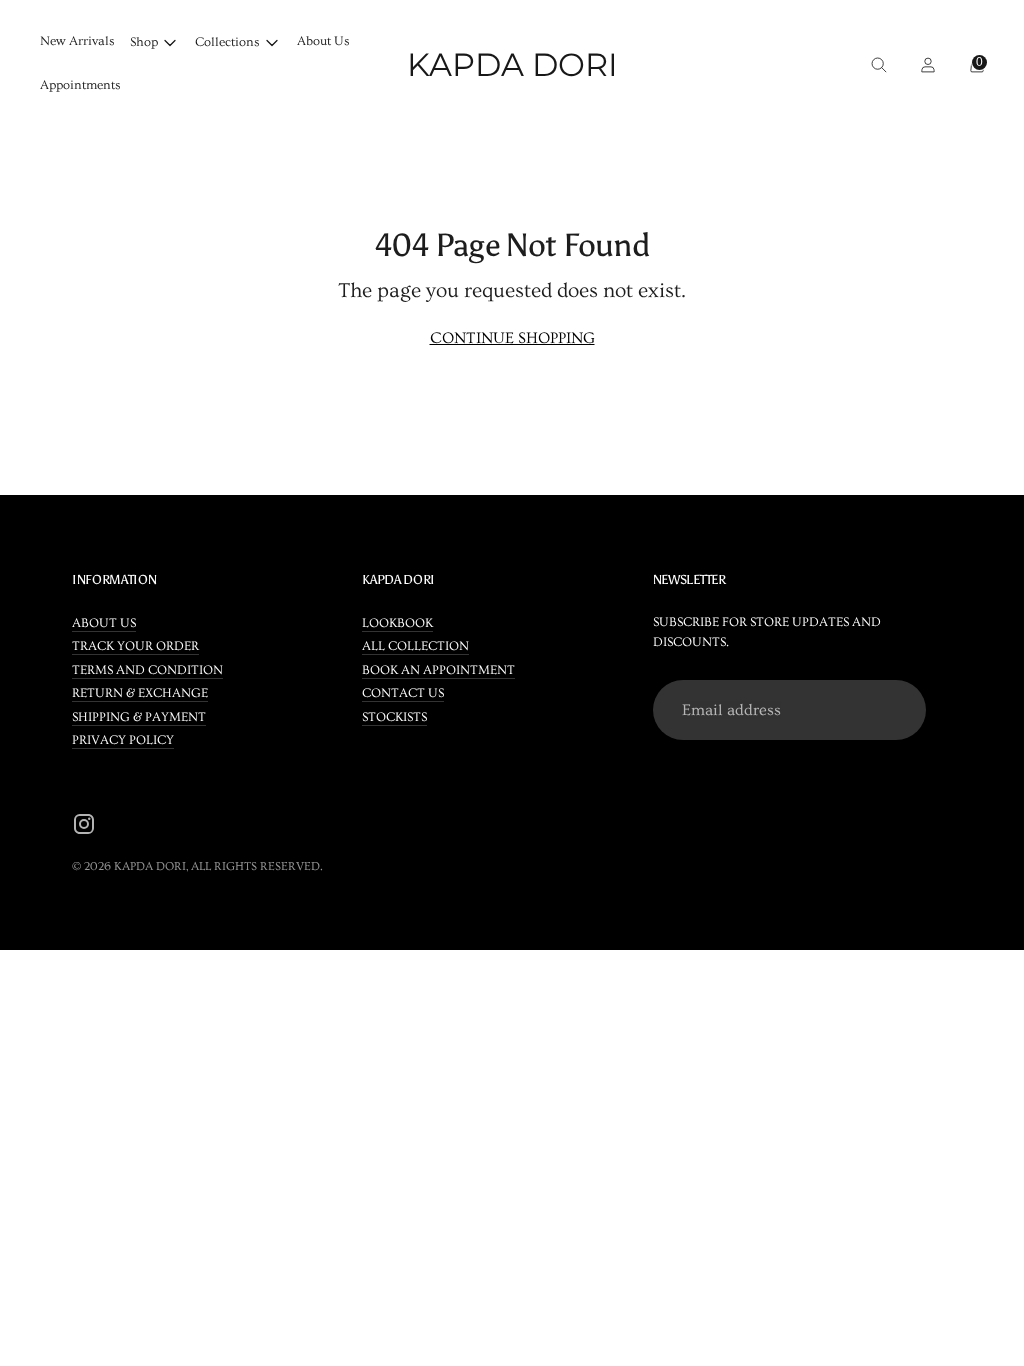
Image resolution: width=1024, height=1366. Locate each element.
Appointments (80, 85)
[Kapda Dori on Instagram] (84, 828)
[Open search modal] (873, 64)
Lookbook (397, 623)
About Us (323, 41)
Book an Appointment (438, 670)
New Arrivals (77, 41)
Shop (144, 42)
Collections (227, 42)
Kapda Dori (150, 866)
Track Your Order (135, 646)
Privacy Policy (123, 740)
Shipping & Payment (139, 717)
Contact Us (403, 693)
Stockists (394, 717)
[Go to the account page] (922, 64)
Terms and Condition (147, 670)
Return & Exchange (140, 693)
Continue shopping (512, 338)
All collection (415, 646)
